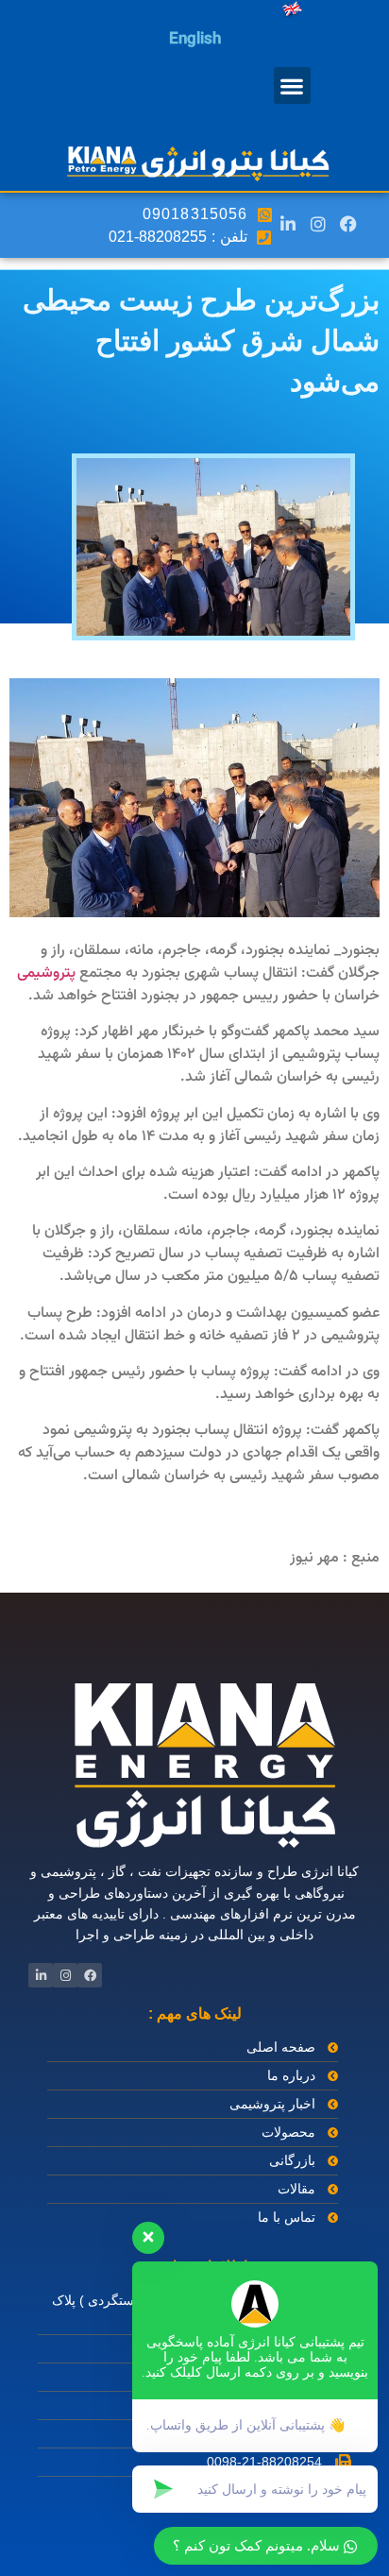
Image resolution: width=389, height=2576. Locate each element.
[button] (292, 85)
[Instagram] (318, 223)
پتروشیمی (46, 973)
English (195, 40)
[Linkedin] (287, 223)
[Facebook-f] (348, 223)
